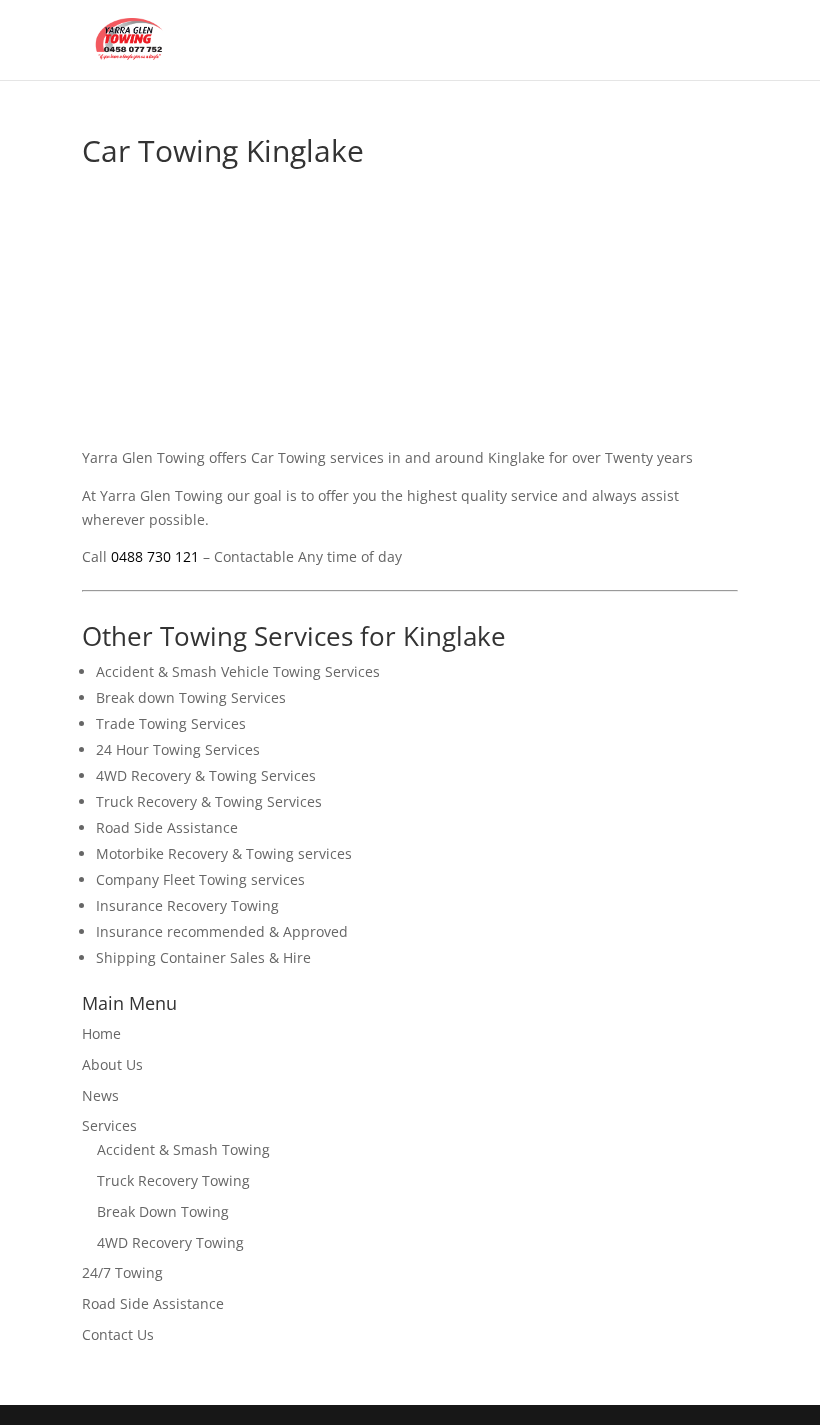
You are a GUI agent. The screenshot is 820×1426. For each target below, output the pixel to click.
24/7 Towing (122, 1272)
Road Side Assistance (153, 1303)
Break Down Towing (163, 1211)
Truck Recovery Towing (173, 1180)
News (100, 1095)
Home (101, 1033)
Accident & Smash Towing (183, 1149)
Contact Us (118, 1334)
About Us (112, 1064)
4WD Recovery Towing (170, 1242)
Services (109, 1125)
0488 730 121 (155, 556)
